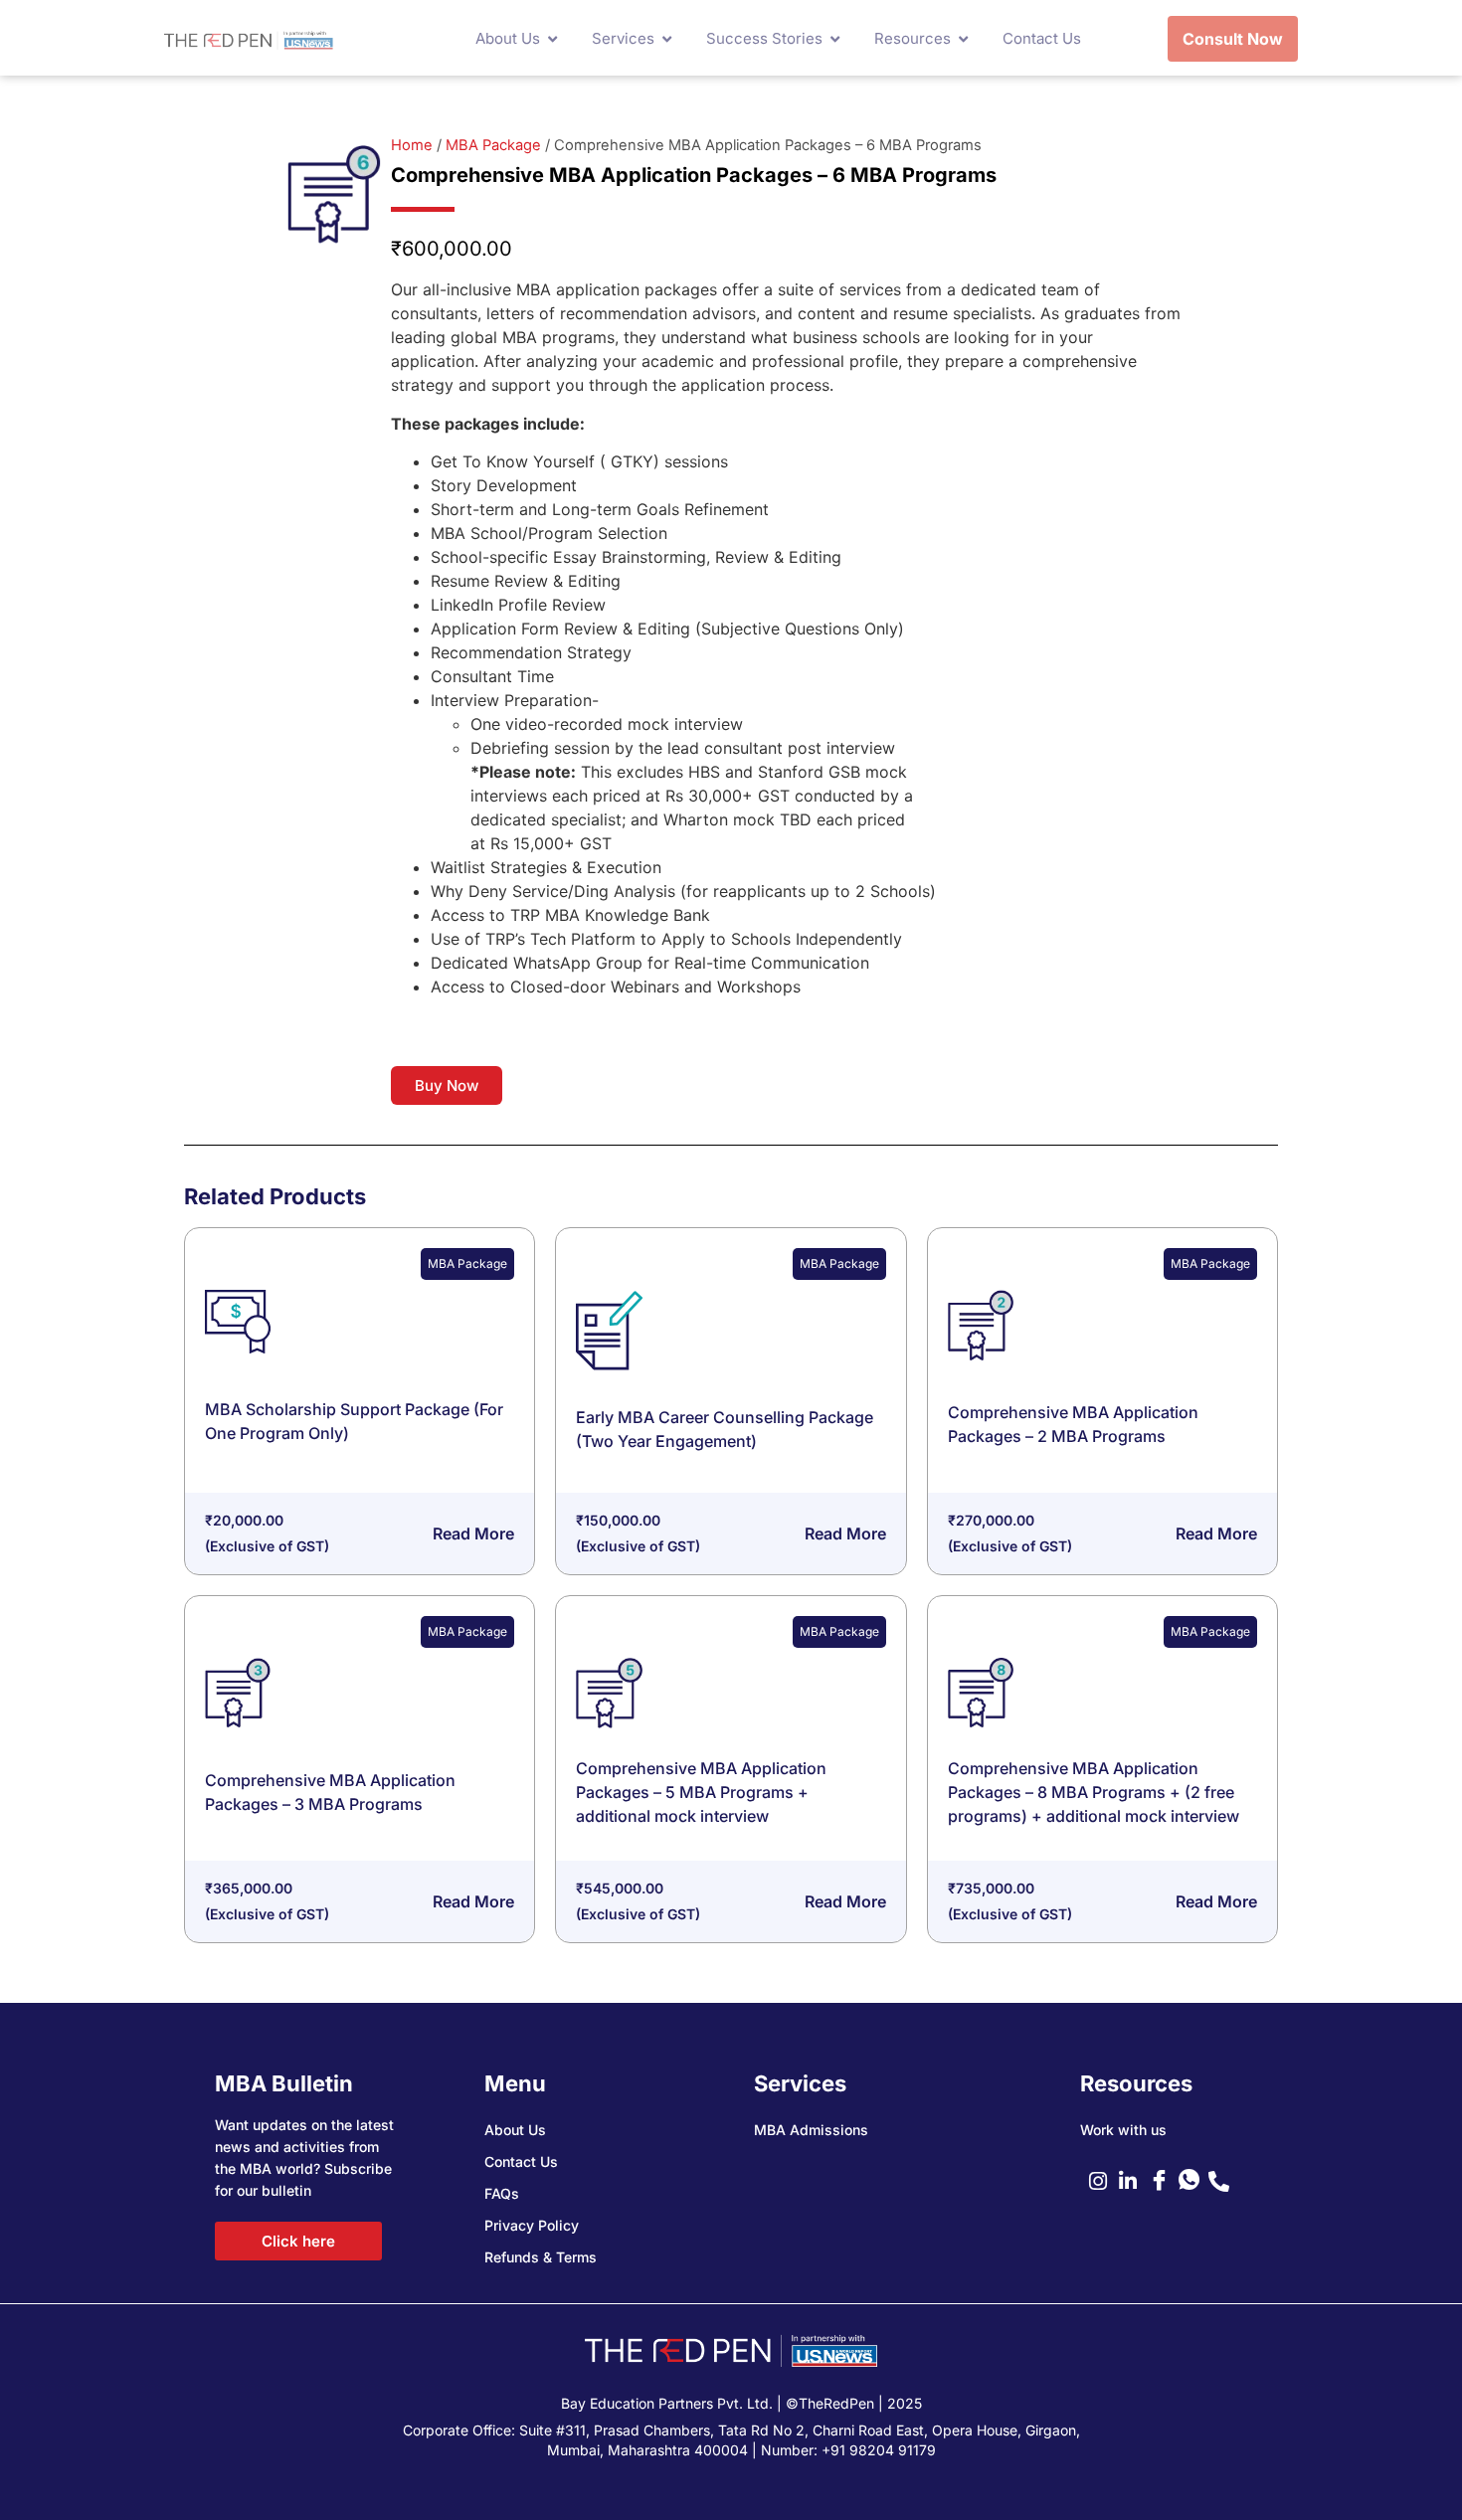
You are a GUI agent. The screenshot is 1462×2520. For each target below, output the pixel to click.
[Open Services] (667, 39)
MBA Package (493, 145)
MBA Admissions (811, 2130)
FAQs (502, 2193)
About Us (515, 2130)
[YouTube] (1164, 2181)
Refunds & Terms (541, 2257)
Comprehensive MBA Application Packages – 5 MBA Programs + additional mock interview (701, 1792)
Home (412, 145)
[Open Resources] (963, 39)
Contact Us (521, 2161)
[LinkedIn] (1134, 2181)
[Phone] (1223, 2181)
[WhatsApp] (1193, 2181)
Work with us (1123, 2130)
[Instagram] (1104, 2181)
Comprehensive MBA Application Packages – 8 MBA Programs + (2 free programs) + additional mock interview (1094, 1792)
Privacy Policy (532, 2225)
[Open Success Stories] (835, 39)
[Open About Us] (552, 39)
